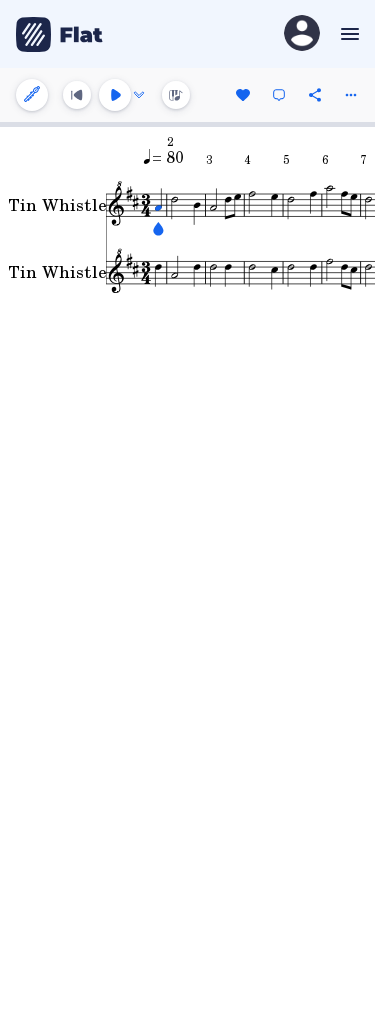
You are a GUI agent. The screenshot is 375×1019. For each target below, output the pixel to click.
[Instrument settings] (32, 95)
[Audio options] (139, 95)
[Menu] (347, 34)
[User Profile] (302, 34)
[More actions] (351, 95)
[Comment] (279, 95)
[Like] (243, 95)
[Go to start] (77, 95)
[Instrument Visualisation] (176, 95)
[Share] (315, 95)
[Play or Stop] (115, 95)
